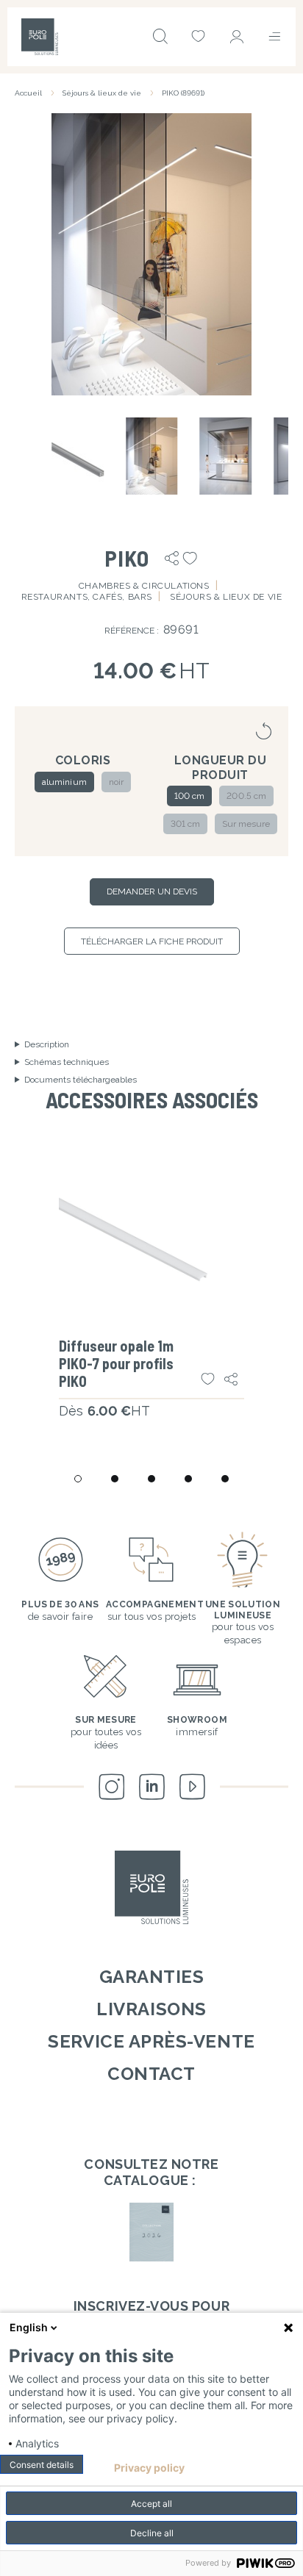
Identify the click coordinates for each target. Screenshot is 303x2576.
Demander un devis (152, 891)
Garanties (152, 1977)
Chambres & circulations (144, 586)
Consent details (42, 2465)
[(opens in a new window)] (151, 2232)
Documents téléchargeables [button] (81, 1080)
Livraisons (151, 2009)
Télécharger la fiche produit (152, 941)
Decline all (152, 2533)
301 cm (185, 824)
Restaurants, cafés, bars (87, 597)
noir (116, 782)
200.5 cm (246, 796)
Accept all (151, 2504)
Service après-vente (151, 2041)
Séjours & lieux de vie (102, 93)
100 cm (189, 796)
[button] (151, 254)
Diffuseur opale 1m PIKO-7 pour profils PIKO (116, 1363)
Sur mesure (246, 824)
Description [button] (47, 1044)
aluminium (64, 782)
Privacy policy (149, 2468)
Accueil (28, 93)
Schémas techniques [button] (67, 1062)
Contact (151, 2074)
